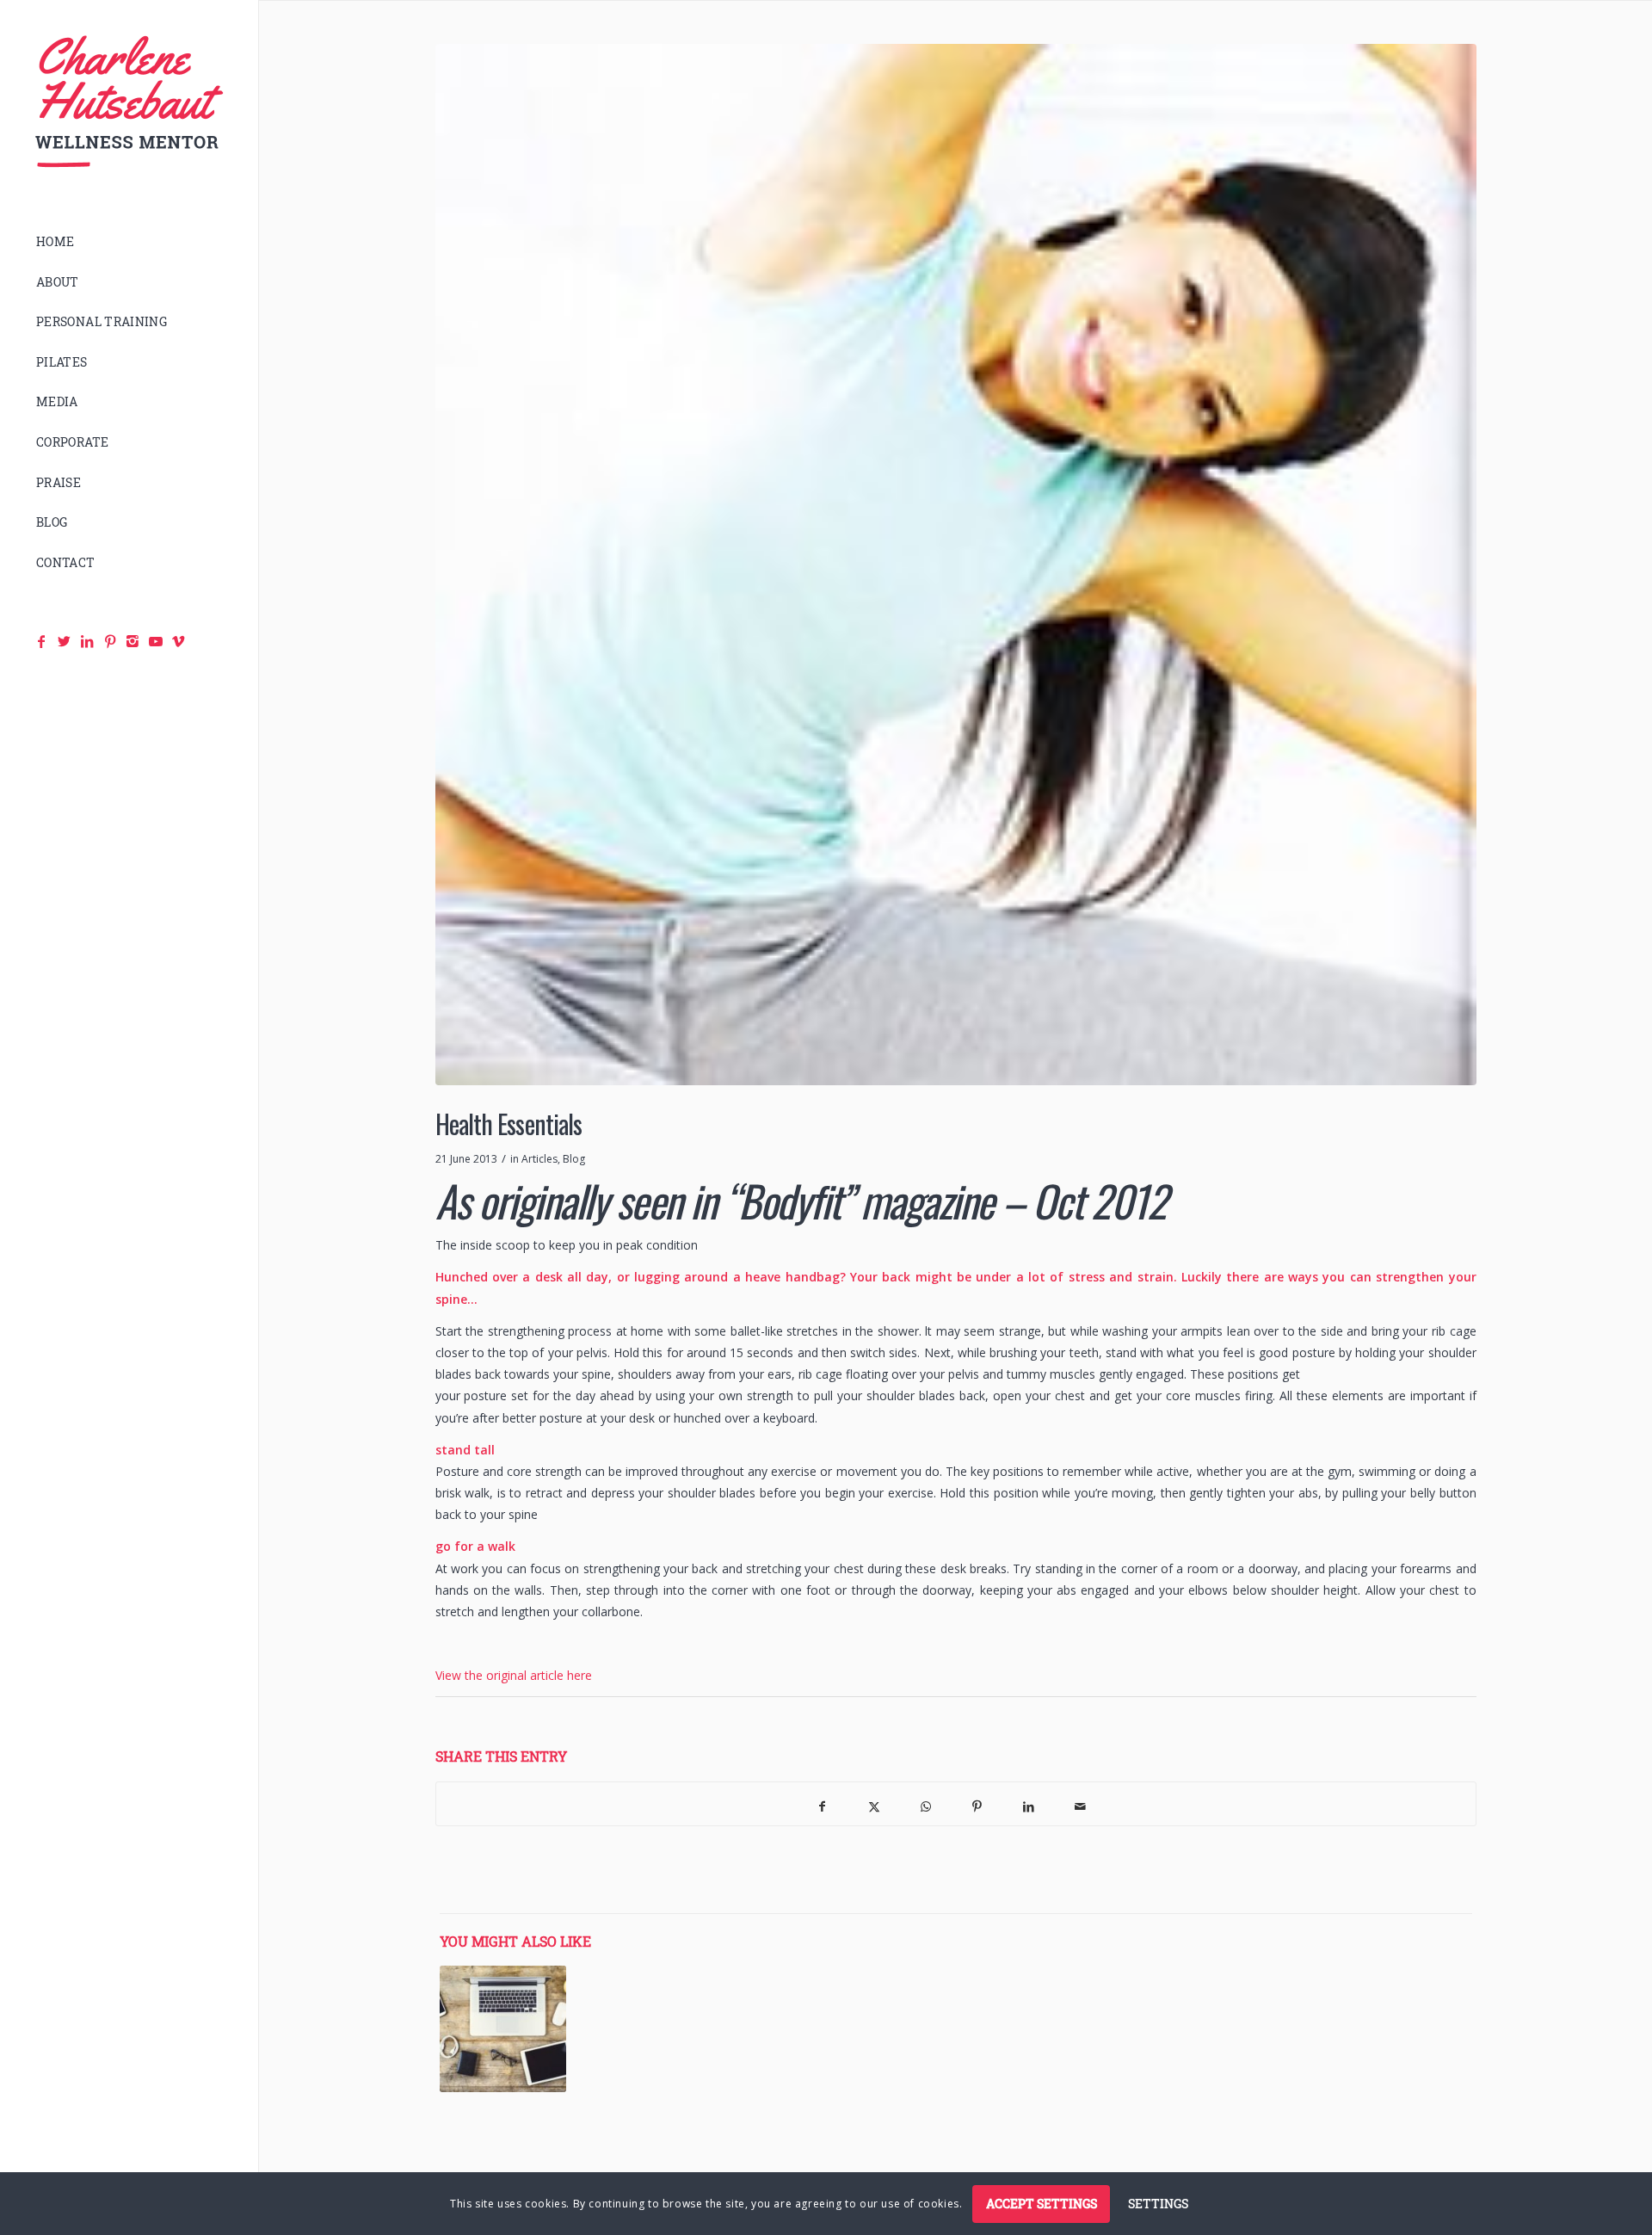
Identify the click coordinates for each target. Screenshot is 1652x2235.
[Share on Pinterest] (977, 1804)
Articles (539, 1159)
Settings (1158, 2203)
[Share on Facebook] (823, 1804)
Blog (574, 1159)
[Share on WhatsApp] (926, 1804)
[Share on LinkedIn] (1029, 1804)
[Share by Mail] (1081, 1804)
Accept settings (1042, 2203)
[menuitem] (129, 242)
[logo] (129, 102)
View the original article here (514, 1675)
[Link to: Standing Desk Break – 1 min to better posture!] (503, 2029)
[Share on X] (874, 1804)
